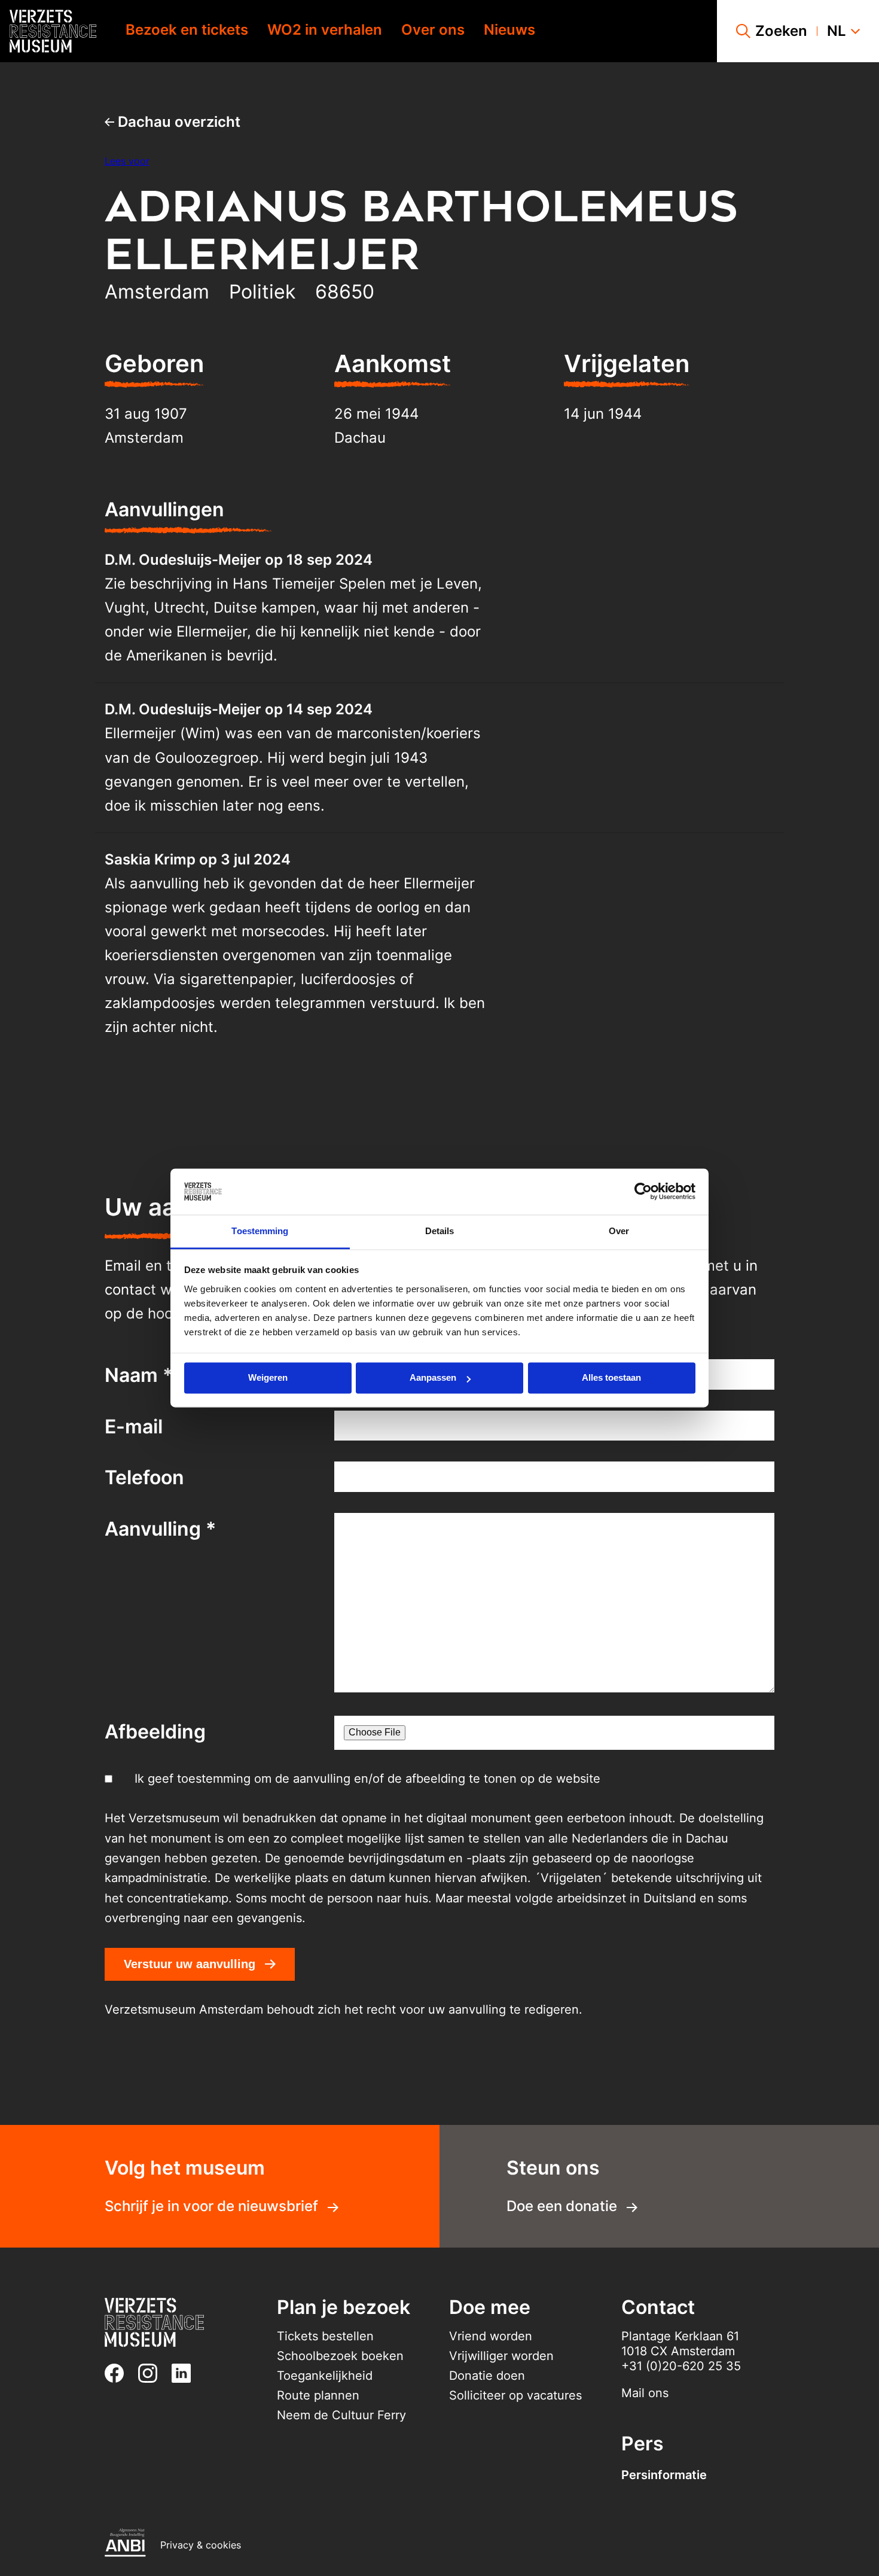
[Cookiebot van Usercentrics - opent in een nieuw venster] (643, 1192)
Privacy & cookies (201, 2545)
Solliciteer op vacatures (515, 2395)
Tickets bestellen (325, 2336)
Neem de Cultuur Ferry (341, 2415)
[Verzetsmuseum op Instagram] (152, 2373)
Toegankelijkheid (325, 2376)
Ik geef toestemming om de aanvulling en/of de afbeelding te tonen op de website (367, 1779)
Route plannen (318, 2395)
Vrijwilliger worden (501, 2356)
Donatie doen (487, 2376)
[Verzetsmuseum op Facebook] (119, 2373)
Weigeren (268, 1378)
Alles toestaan (611, 1378)
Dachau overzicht (177, 122)
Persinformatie (664, 2475)
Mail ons (645, 2393)
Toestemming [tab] (260, 1231)
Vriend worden (491, 2336)
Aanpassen (433, 1378)
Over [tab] (619, 1231)
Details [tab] (440, 1231)
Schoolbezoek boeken (340, 2356)
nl (837, 31)
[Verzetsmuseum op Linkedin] (186, 2373)
